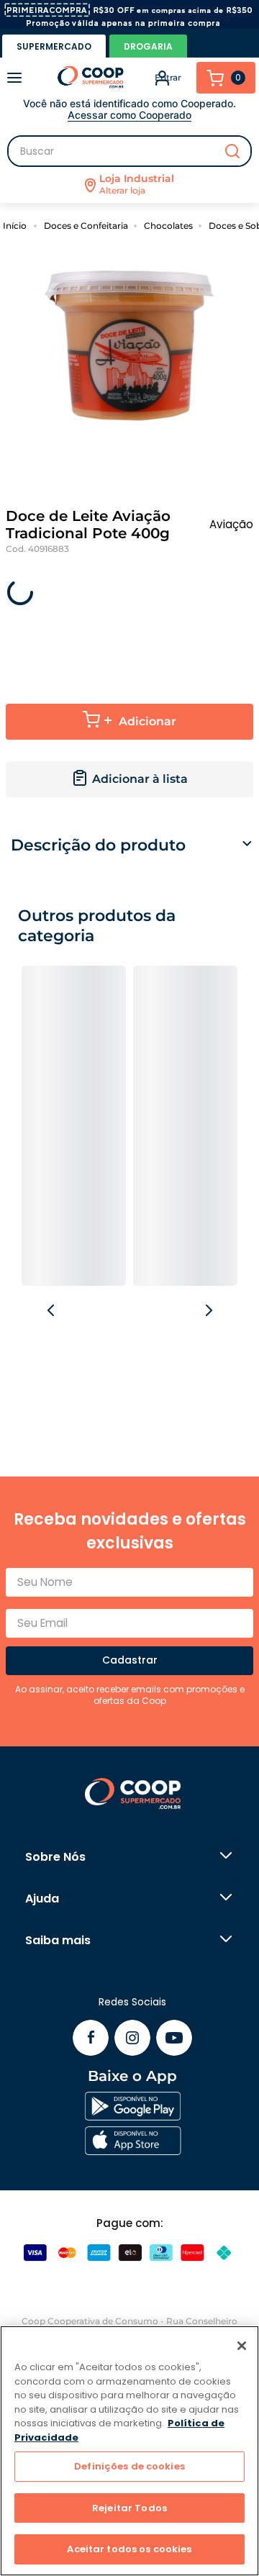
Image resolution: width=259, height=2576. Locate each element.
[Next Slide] (208, 1311)
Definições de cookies (129, 2466)
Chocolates (168, 226)
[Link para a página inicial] (17, 225)
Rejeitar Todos (129, 2508)
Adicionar (147, 721)
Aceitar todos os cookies (129, 2549)
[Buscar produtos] (232, 151)
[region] (129, 2451)
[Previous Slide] (52, 1311)
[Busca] (129, 151)
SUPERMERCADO (54, 46)
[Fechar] (242, 2346)
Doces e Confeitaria (86, 226)
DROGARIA (148, 46)
